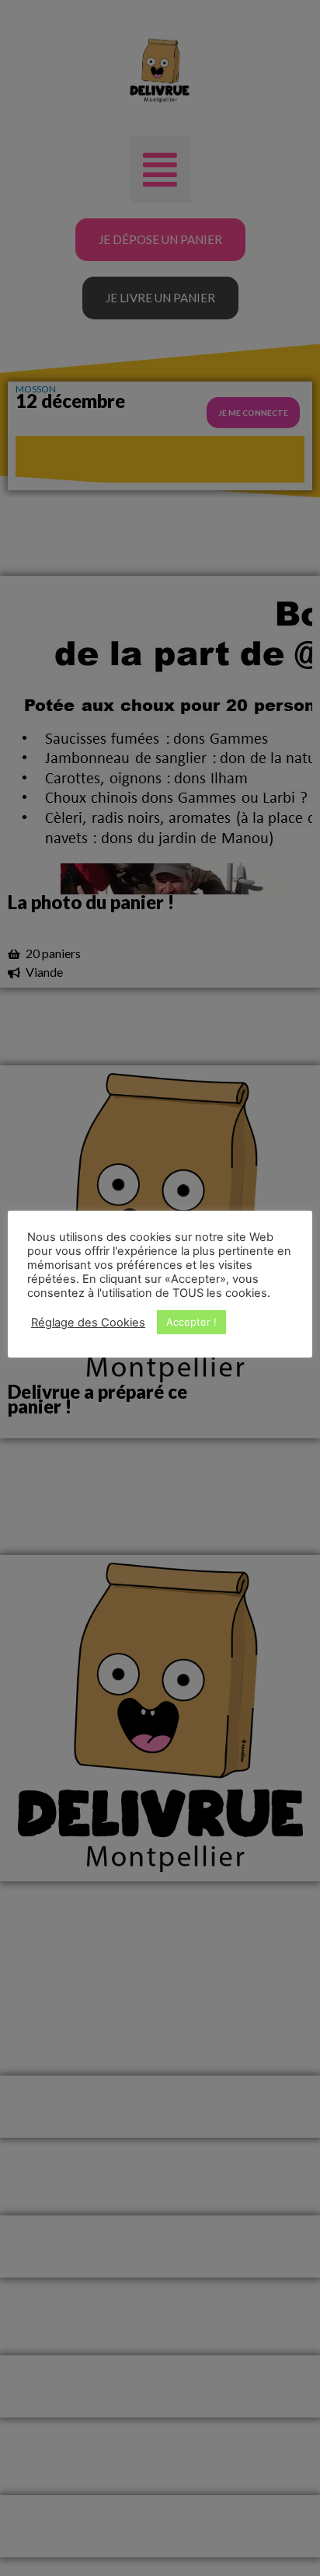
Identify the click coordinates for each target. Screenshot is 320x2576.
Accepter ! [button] (191, 1322)
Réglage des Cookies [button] (88, 1323)
